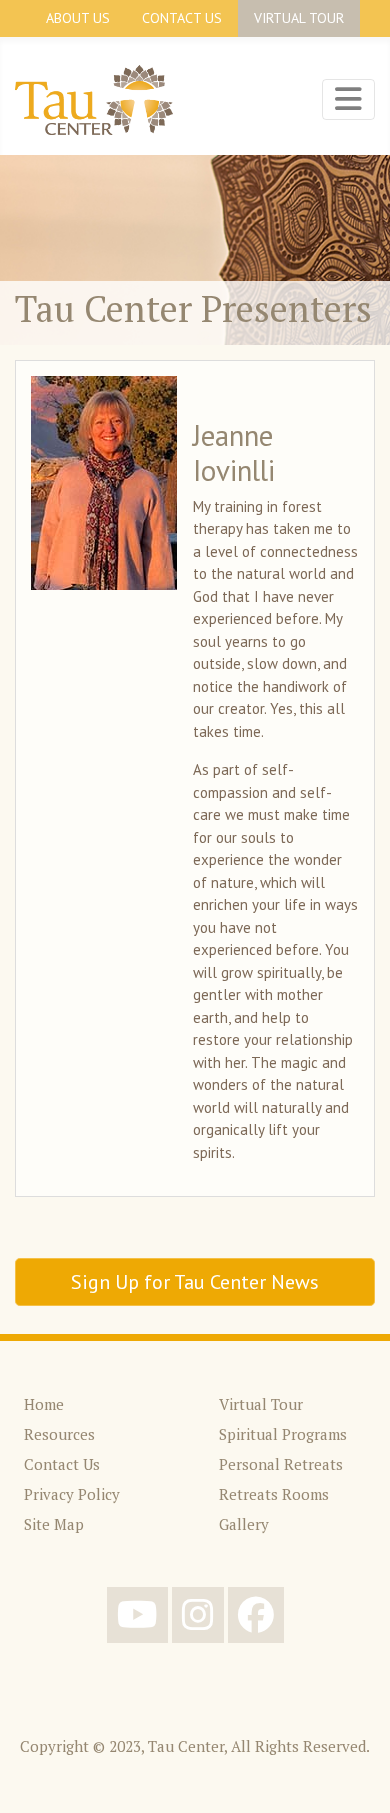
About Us (78, 18)
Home (44, 1404)
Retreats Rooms (274, 1494)
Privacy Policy (72, 1494)
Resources (59, 1434)
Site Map (54, 1524)
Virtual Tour (299, 18)
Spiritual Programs (283, 1434)
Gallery (244, 1524)
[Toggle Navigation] (348, 99)
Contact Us (182, 18)
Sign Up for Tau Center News (195, 1282)
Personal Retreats (281, 1464)
